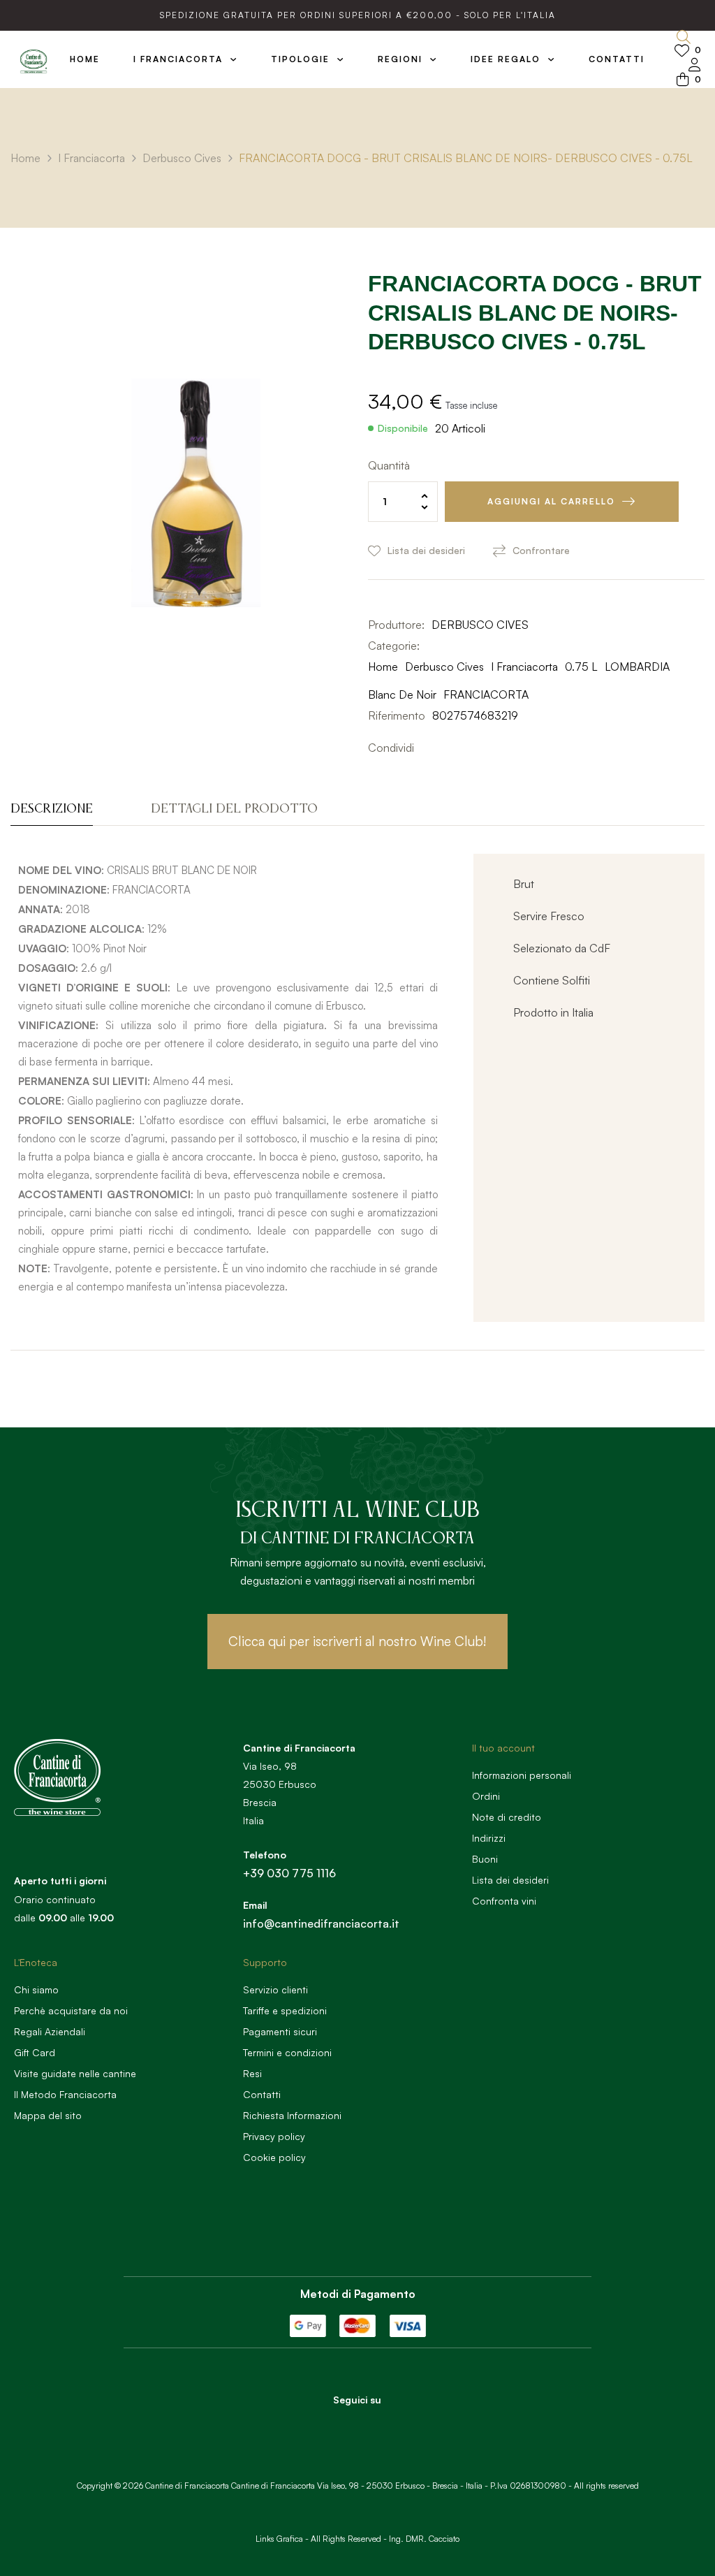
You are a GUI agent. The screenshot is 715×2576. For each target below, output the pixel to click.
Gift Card (35, 2052)
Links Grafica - (282, 2539)
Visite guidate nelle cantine (75, 2073)
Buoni (485, 1859)
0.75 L (581, 667)
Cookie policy (274, 2157)
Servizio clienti (275, 1989)
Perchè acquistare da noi (71, 2010)
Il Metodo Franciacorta (65, 2094)
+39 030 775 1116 (289, 1873)
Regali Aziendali (50, 2031)
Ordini (486, 1796)
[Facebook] (338, 2424)
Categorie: (394, 646)
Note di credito (507, 1817)
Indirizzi (489, 1838)
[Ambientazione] (695, 66)
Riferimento (397, 715)
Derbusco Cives (444, 667)
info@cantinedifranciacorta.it (321, 1923)
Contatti (262, 2094)
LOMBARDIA (637, 667)
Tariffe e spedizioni (285, 2010)
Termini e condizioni (287, 2052)
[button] (357, 1642)
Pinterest (470, 748)
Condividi (428, 748)
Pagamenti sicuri (280, 2031)
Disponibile (403, 428)
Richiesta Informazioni (292, 2115)
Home (383, 667)
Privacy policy (274, 2136)
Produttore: (396, 625)
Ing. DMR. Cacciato (424, 2539)
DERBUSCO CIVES (480, 625)
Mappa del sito (48, 2115)
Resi (252, 2073)
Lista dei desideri (510, 1880)
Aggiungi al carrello (551, 501)
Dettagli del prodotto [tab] (234, 809)
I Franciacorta (524, 667)
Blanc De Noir (402, 694)
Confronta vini (504, 1901)
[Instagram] (376, 2424)
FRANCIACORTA (486, 694)
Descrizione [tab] (52, 809)
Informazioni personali (522, 1775)
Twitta (449, 748)
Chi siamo (36, 1989)
